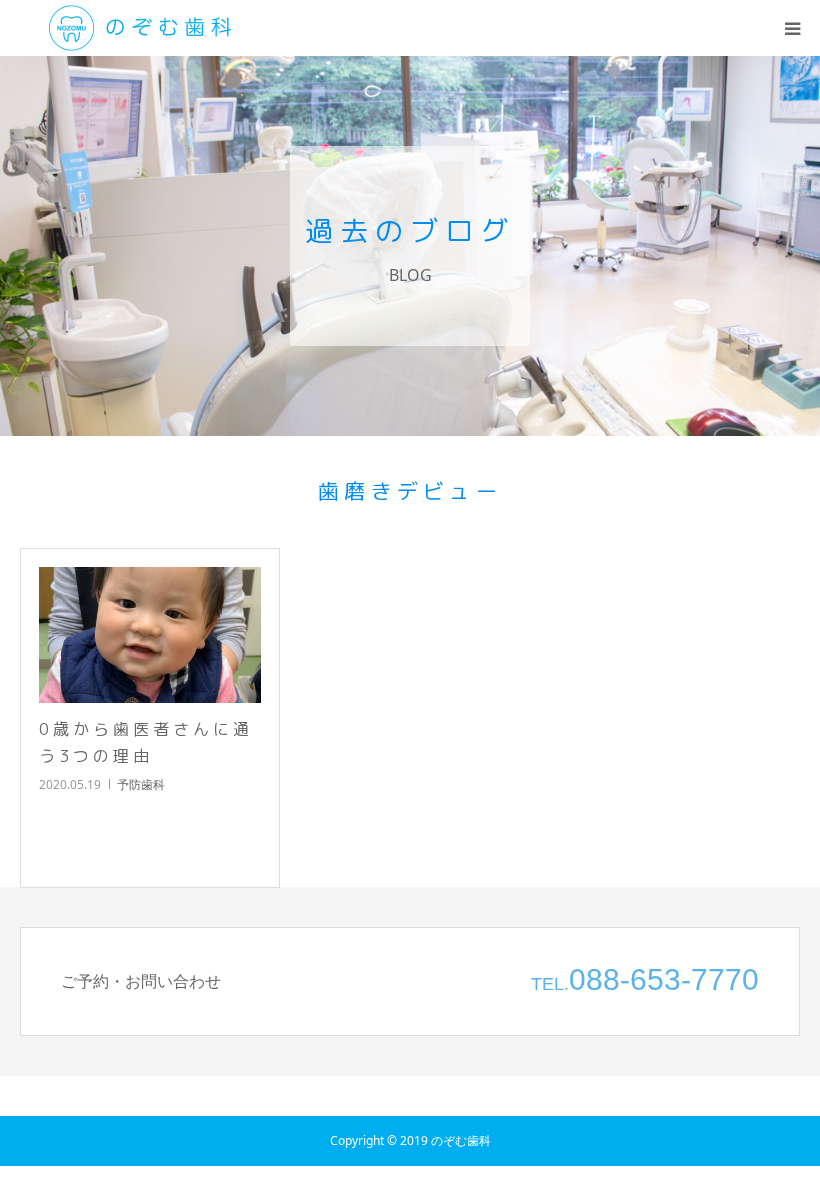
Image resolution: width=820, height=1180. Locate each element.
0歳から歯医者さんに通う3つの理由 (146, 742)
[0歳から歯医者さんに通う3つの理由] (150, 635)
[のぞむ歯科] (140, 28)
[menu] (792, 28)
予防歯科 (141, 784)
